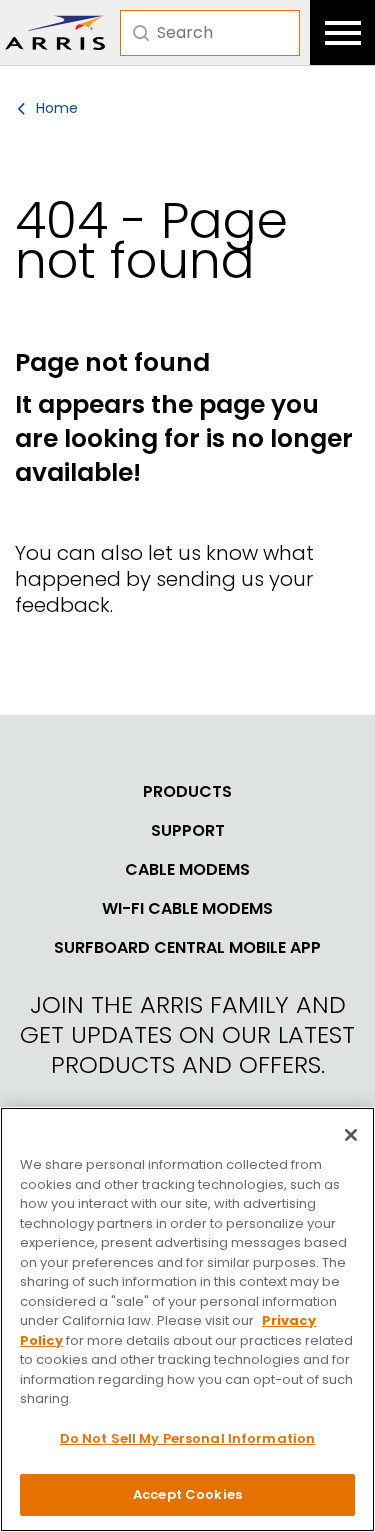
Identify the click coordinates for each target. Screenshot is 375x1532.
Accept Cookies (187, 1494)
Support (188, 831)
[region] (187, 1319)
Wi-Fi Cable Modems (187, 909)
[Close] (351, 1135)
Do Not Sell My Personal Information (188, 1438)
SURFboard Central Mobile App (187, 948)
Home (57, 108)
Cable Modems (187, 870)
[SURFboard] (55, 32)
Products (187, 792)
